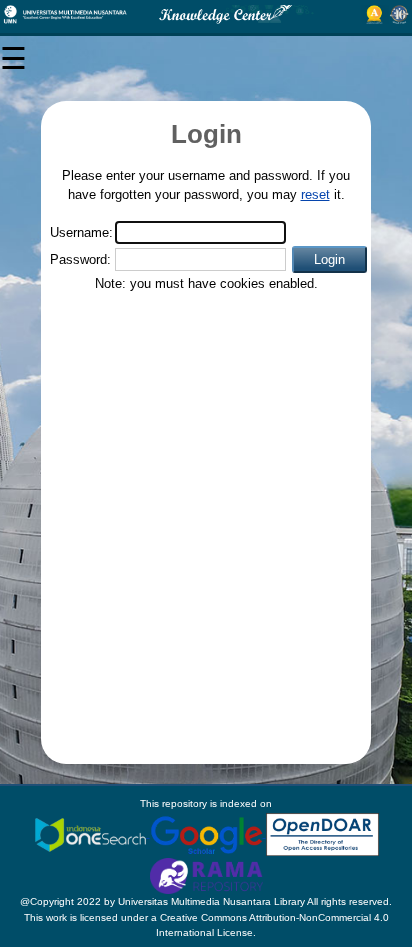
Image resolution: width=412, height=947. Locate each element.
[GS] (208, 833)
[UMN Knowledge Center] (206, 14)
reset (315, 194)
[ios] (92, 833)
